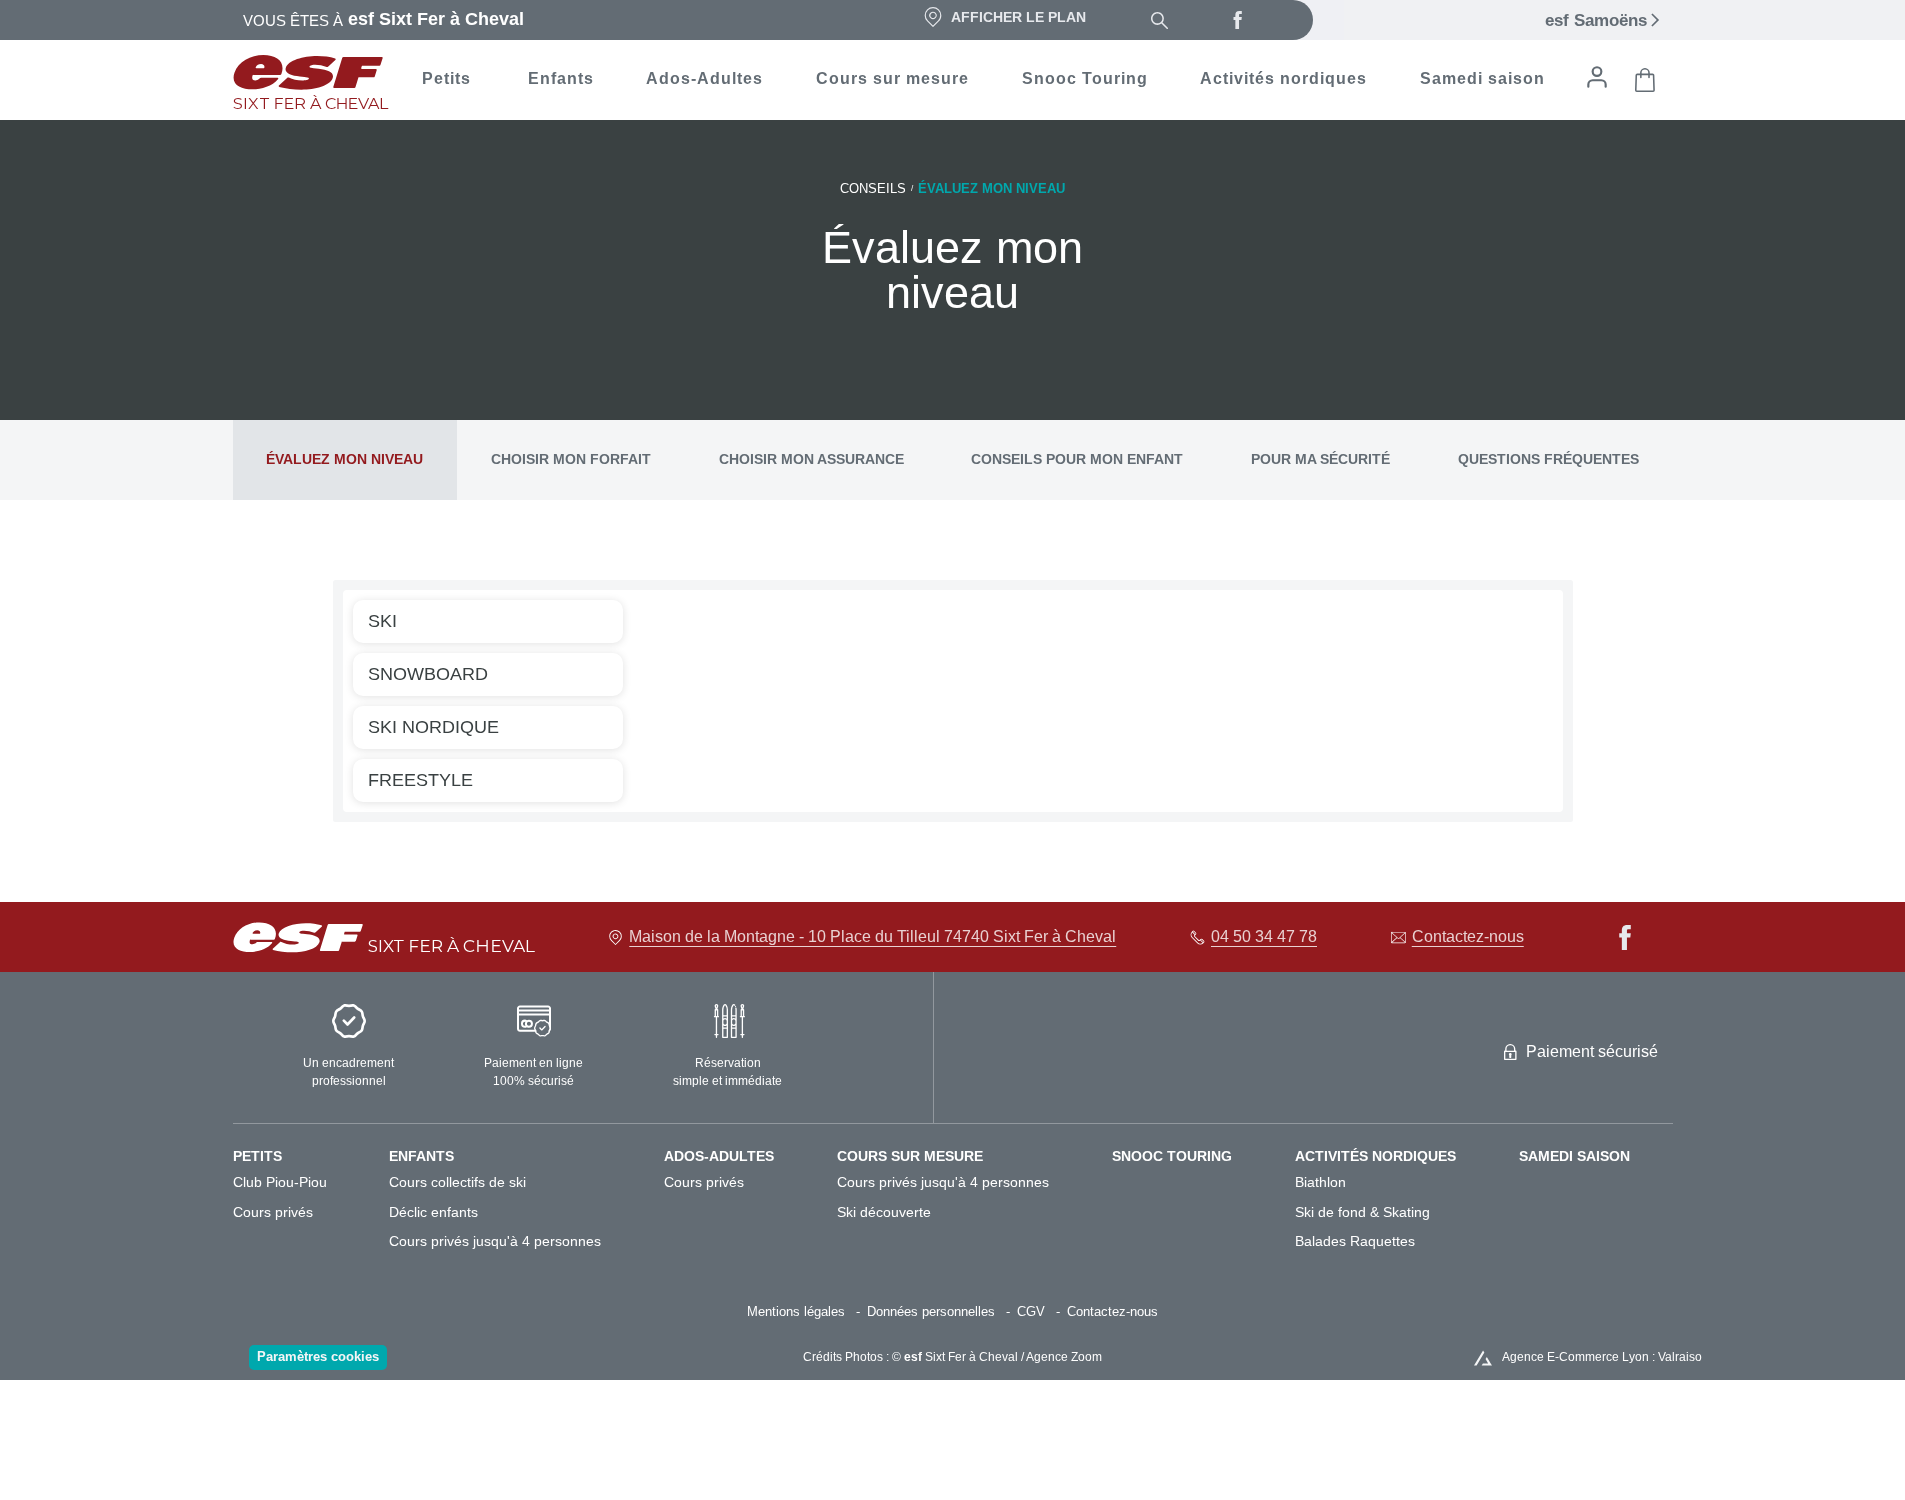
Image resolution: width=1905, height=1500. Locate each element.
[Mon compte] (1597, 77)
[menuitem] (301, 1156)
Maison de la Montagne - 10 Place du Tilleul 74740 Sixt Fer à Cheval (872, 936)
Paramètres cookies (318, 1356)
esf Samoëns (1596, 20)
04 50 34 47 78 (1264, 936)
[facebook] (1238, 20)
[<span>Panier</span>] (1645, 80)
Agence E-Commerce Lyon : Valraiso (1602, 1357)
